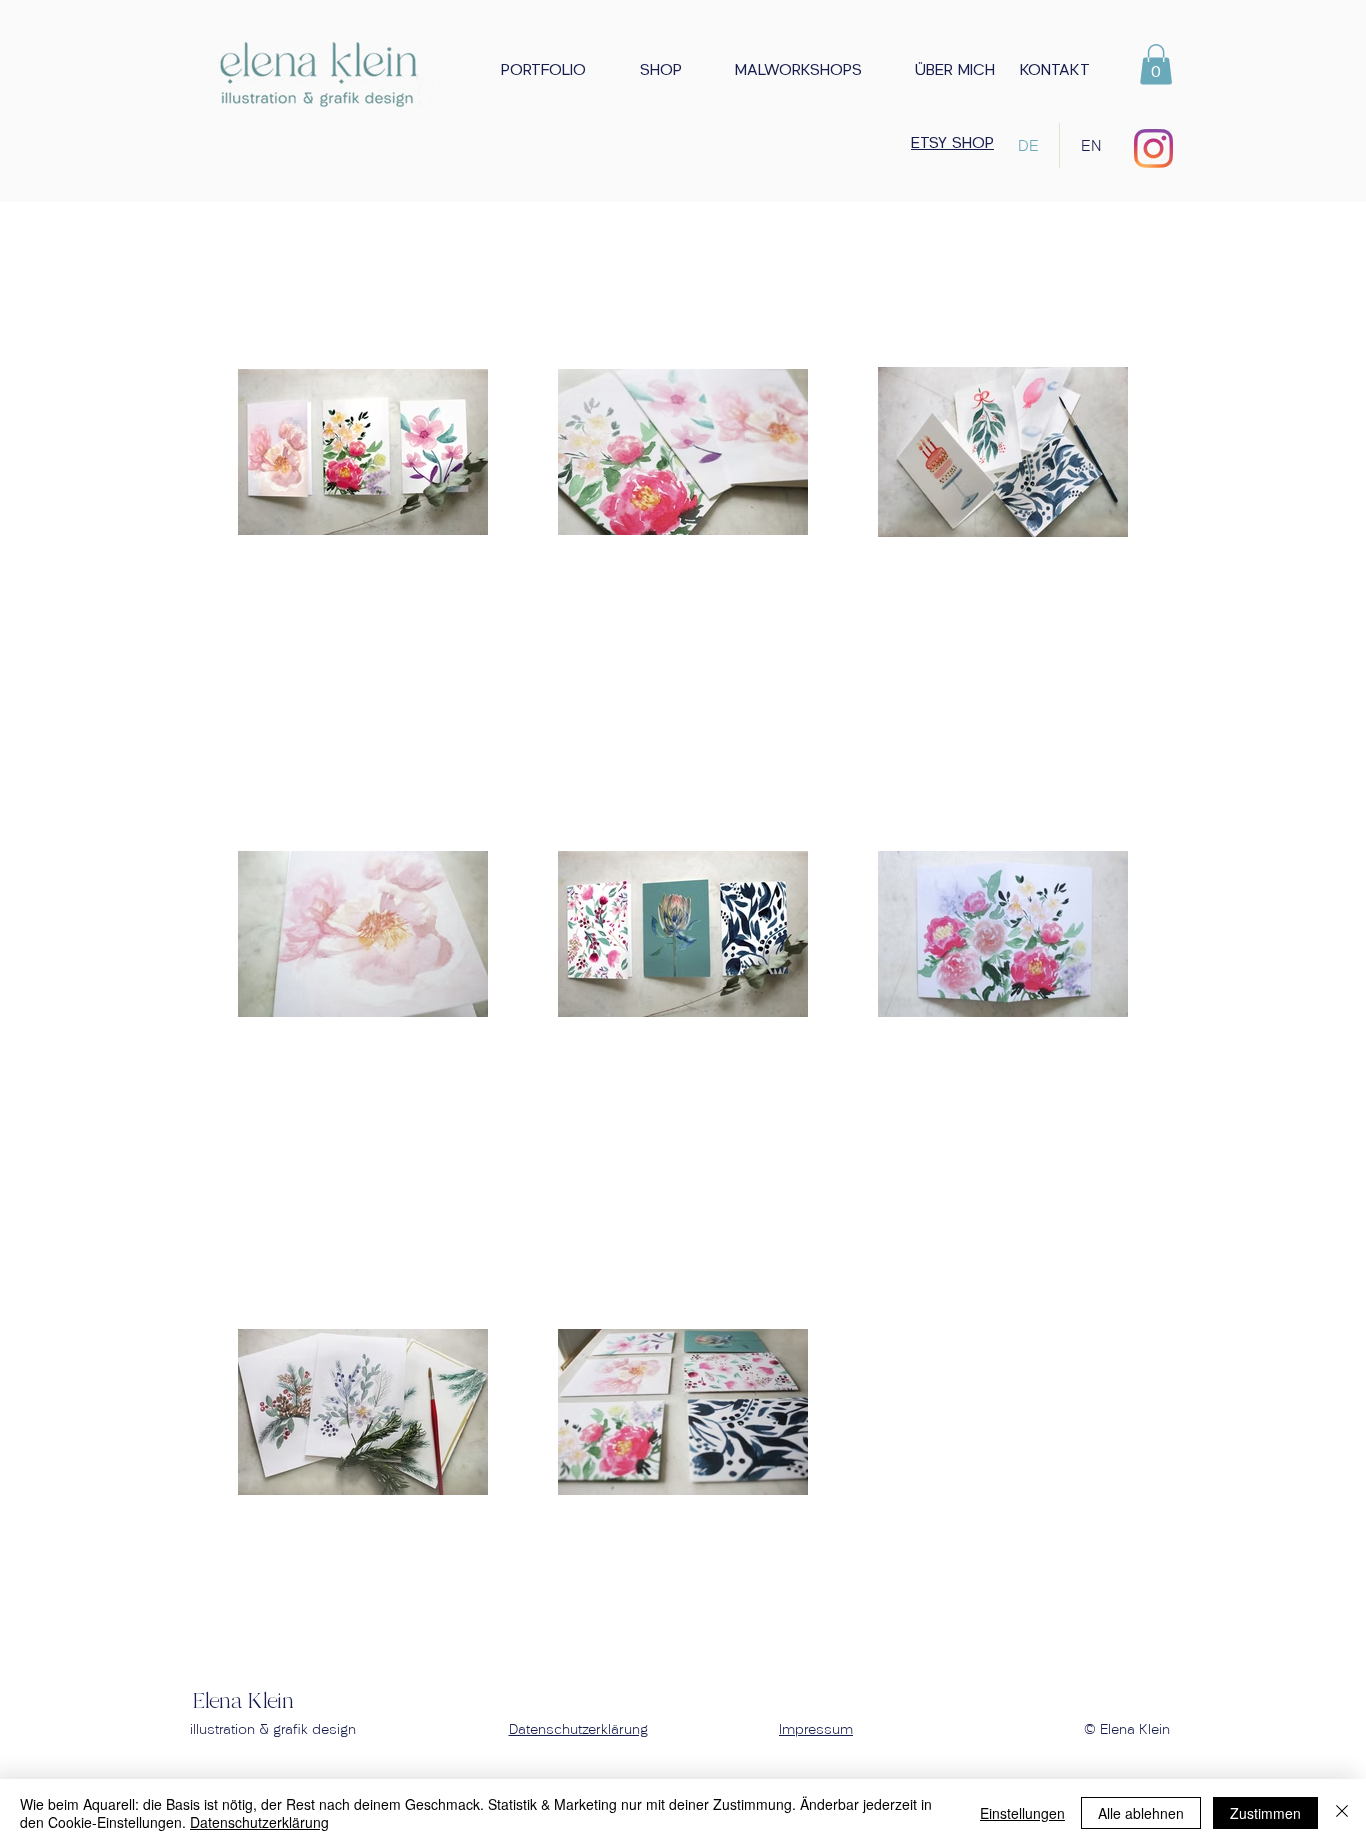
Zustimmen (1265, 1813)
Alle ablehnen (1141, 1813)
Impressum (816, 1729)
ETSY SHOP (952, 144)
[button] (787, 71)
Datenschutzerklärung (578, 1729)
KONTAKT (1055, 71)
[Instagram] (1153, 148)
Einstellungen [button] (1022, 1813)
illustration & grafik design (273, 1729)
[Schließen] (1342, 1813)
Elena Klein (243, 1702)
